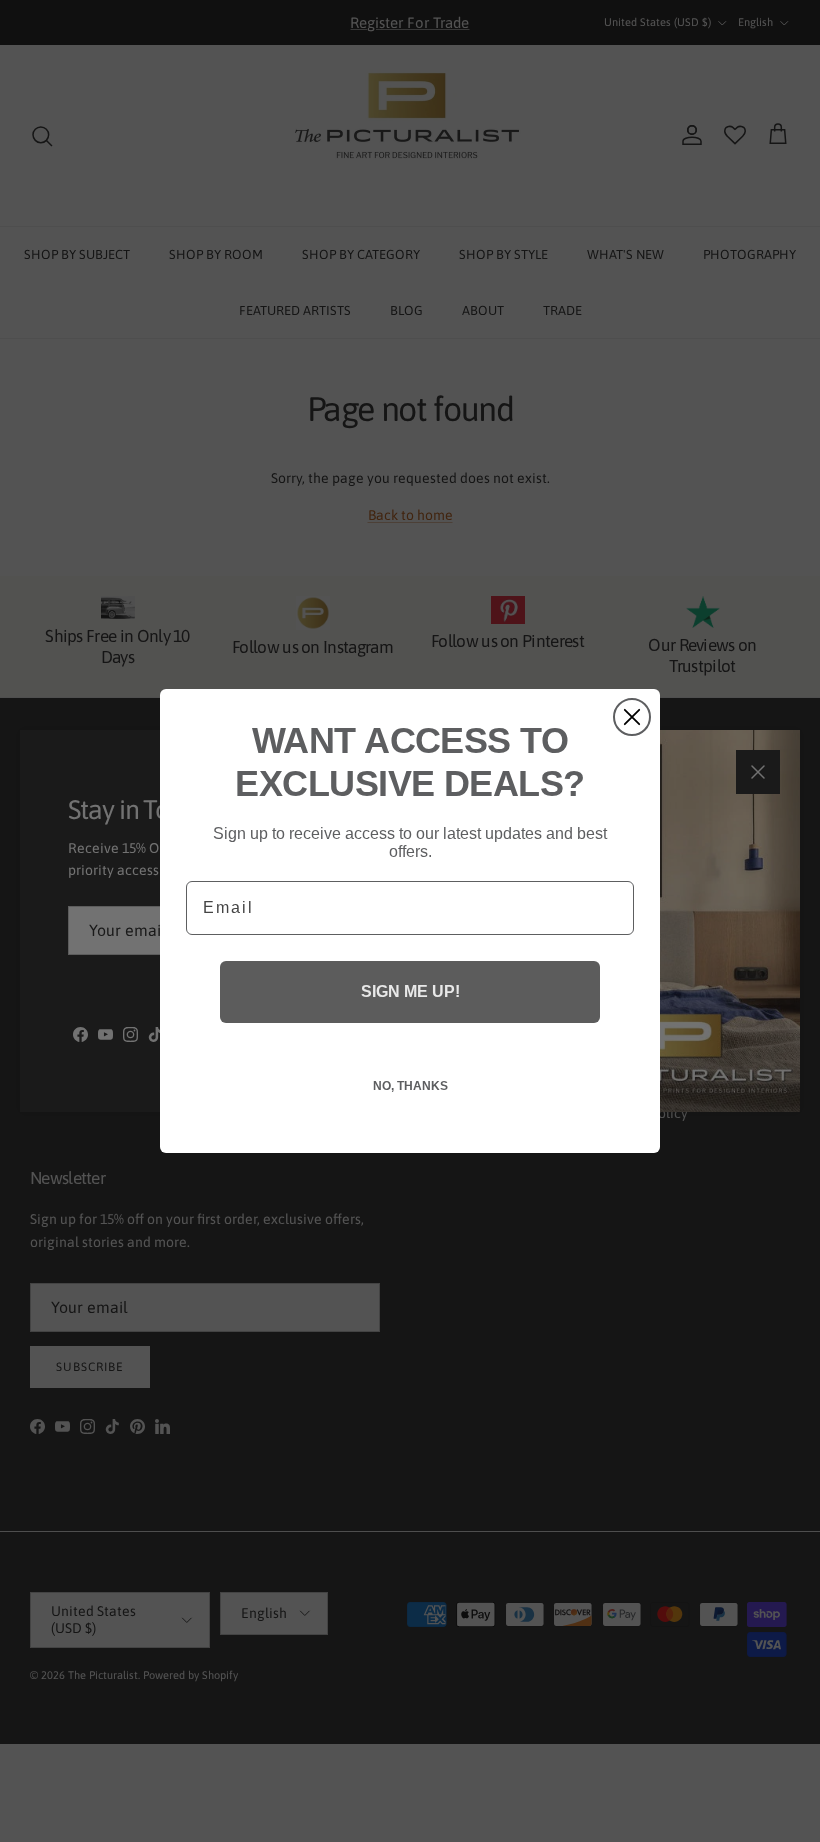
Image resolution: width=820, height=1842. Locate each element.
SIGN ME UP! (410, 991)
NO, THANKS (410, 1086)
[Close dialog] (632, 717)
